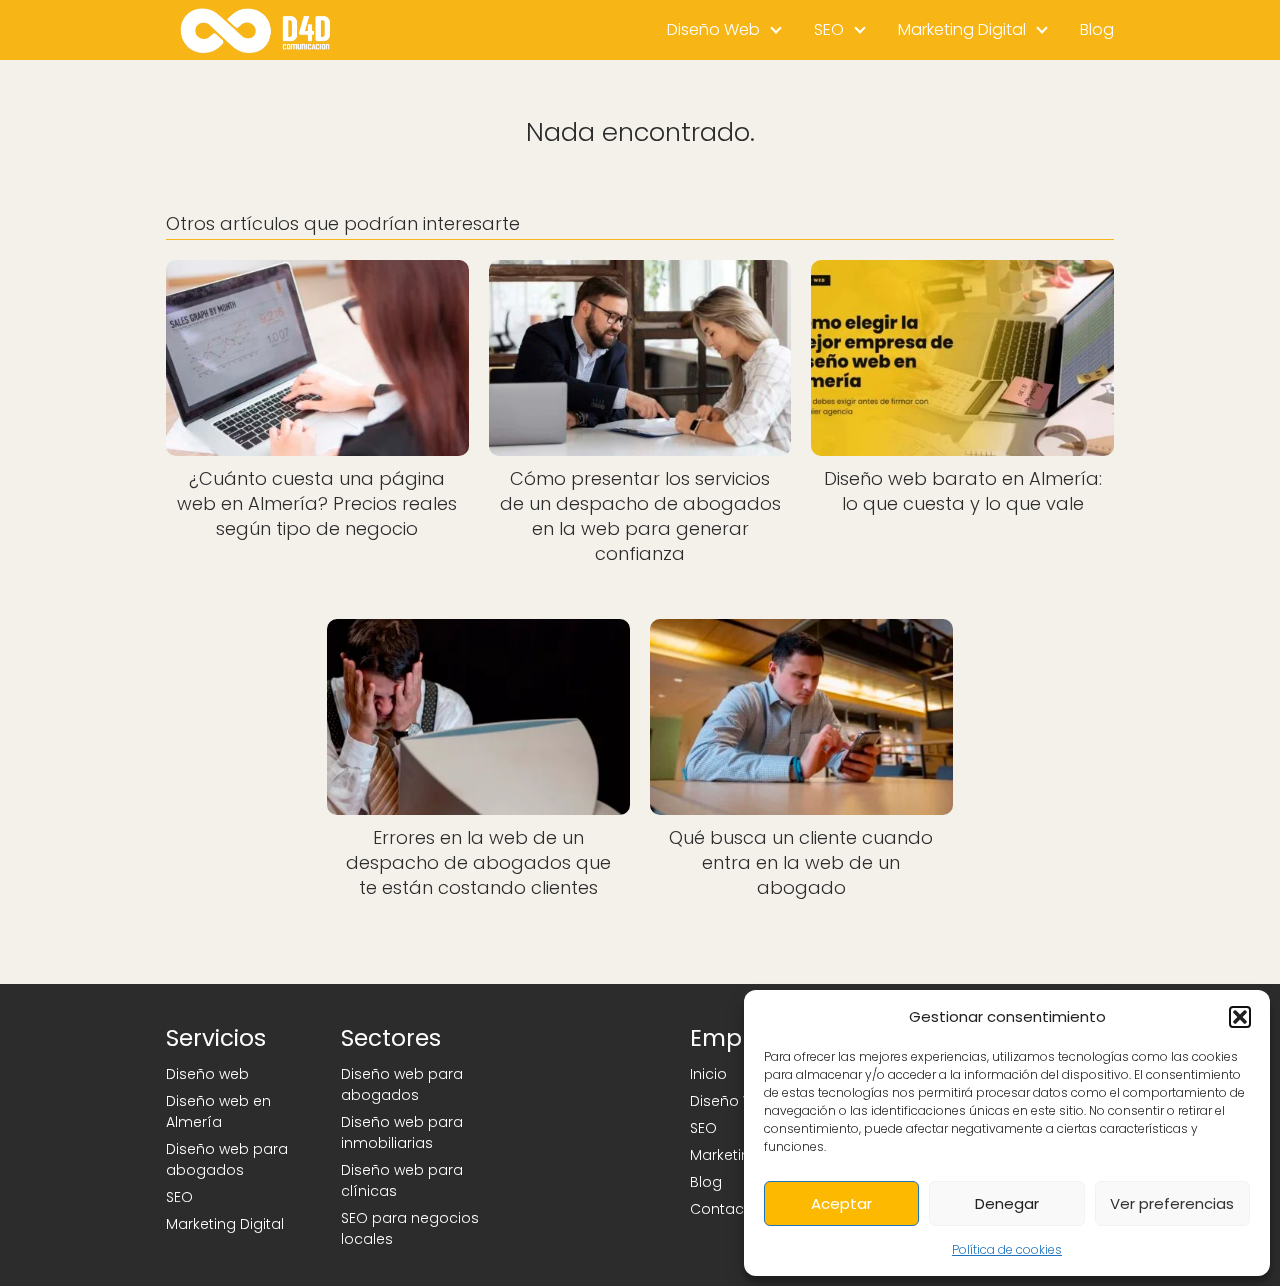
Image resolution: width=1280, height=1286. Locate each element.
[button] (1240, 1017)
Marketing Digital (962, 29)
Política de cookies (1007, 1249)
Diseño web (207, 1074)
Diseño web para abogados (227, 1159)
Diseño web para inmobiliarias (402, 1132)
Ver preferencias (1172, 1203)
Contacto (724, 1209)
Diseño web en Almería (218, 1111)
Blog (1097, 29)
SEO (829, 29)
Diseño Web (713, 29)
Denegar (1007, 1203)
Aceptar (841, 1203)
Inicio (708, 1074)
